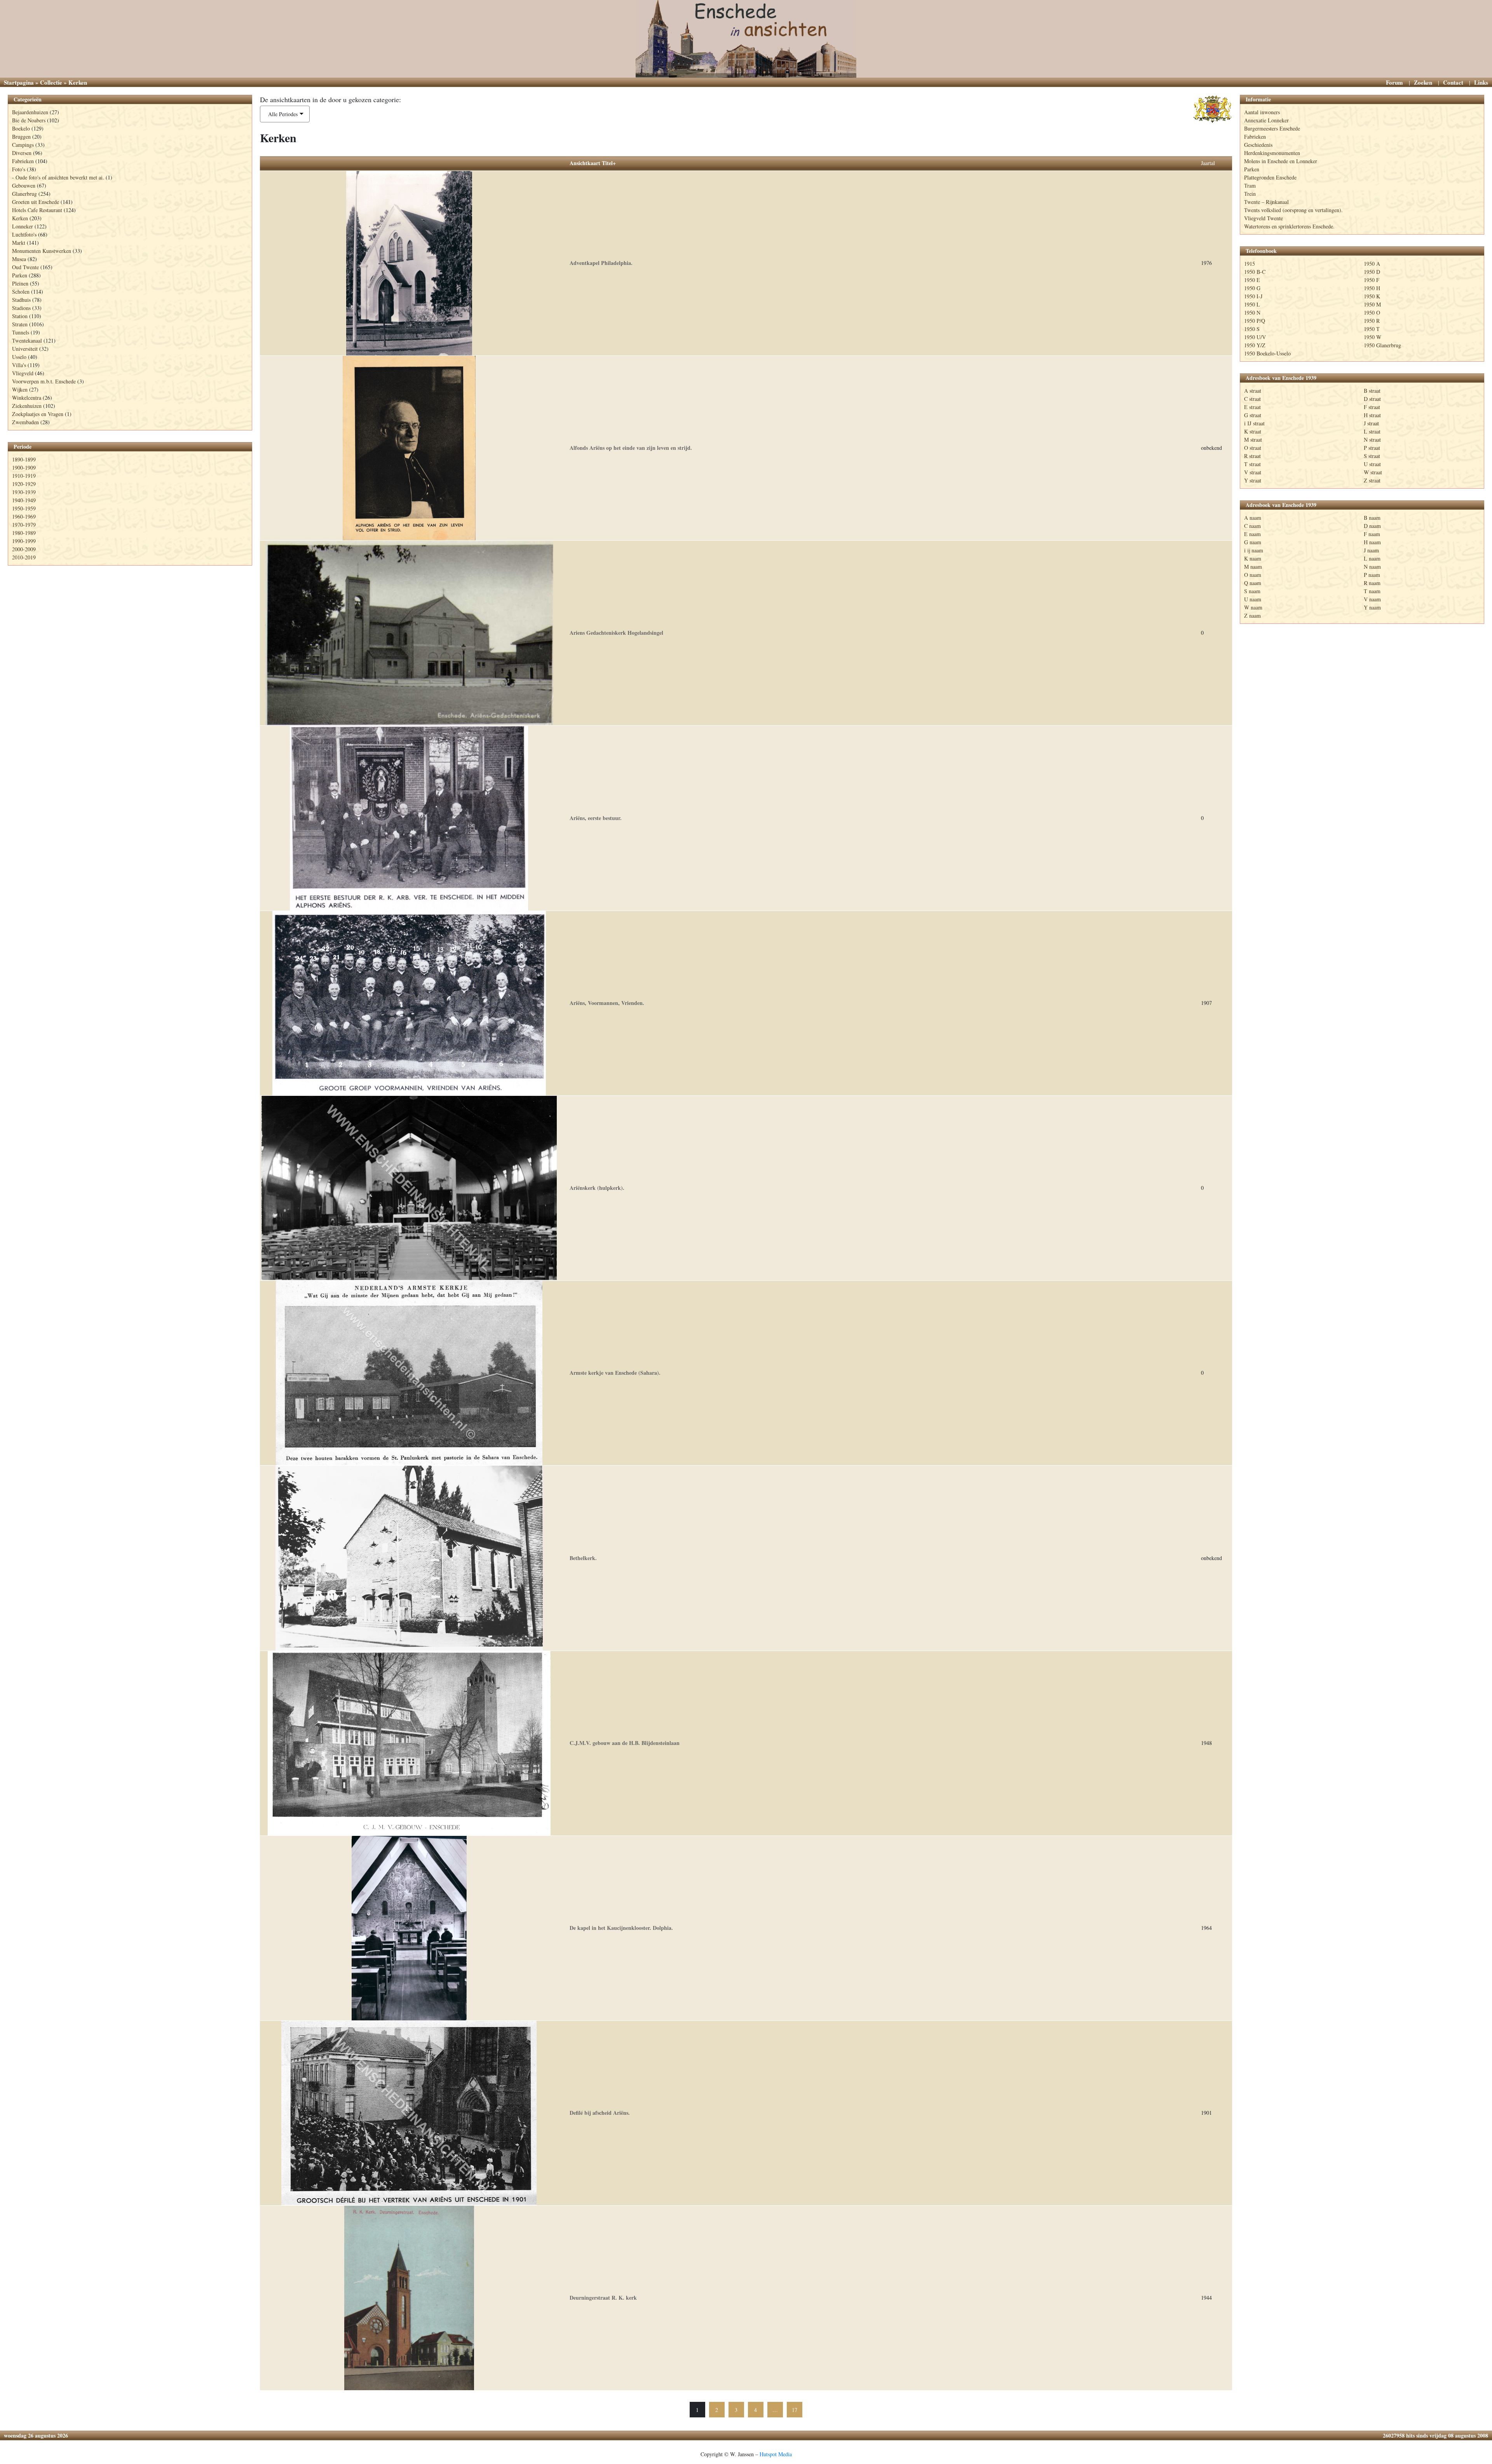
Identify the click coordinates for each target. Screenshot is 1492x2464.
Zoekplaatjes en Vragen (38, 414)
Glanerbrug (24, 194)
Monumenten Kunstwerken (42, 251)
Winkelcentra (27, 398)
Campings (23, 145)
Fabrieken (23, 161)
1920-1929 (24, 484)
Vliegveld (23, 373)
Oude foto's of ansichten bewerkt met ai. (60, 177)
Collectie (51, 82)
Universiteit (25, 349)
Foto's (19, 169)
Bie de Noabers (29, 120)
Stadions (21, 308)
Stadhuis (21, 300)
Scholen (21, 292)
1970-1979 (24, 525)
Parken (20, 275)
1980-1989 (24, 533)
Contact (1453, 82)
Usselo (19, 357)
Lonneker (23, 226)
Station (20, 316)
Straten (20, 324)
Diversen (22, 153)
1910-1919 (24, 476)
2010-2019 (24, 557)
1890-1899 (24, 459)
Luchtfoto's (24, 234)
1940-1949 (24, 500)
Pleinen (20, 283)
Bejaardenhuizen (30, 112)
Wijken (20, 389)
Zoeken (1423, 82)
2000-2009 (24, 549)
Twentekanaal (27, 340)
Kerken (20, 218)
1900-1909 (24, 468)
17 (795, 2410)
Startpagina (19, 82)
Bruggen (21, 137)
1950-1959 (24, 508)
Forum (1394, 82)
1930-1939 (24, 492)
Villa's (19, 365)
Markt (19, 243)
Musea (19, 259)
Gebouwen (24, 185)
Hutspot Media (776, 2454)
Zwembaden (25, 422)
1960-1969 (24, 516)
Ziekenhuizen (27, 406)
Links (1481, 82)
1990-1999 (24, 541)
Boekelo (21, 128)
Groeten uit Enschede (36, 202)
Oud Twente (25, 267)
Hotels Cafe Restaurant (37, 210)
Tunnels (21, 332)
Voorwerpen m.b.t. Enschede (44, 381)
